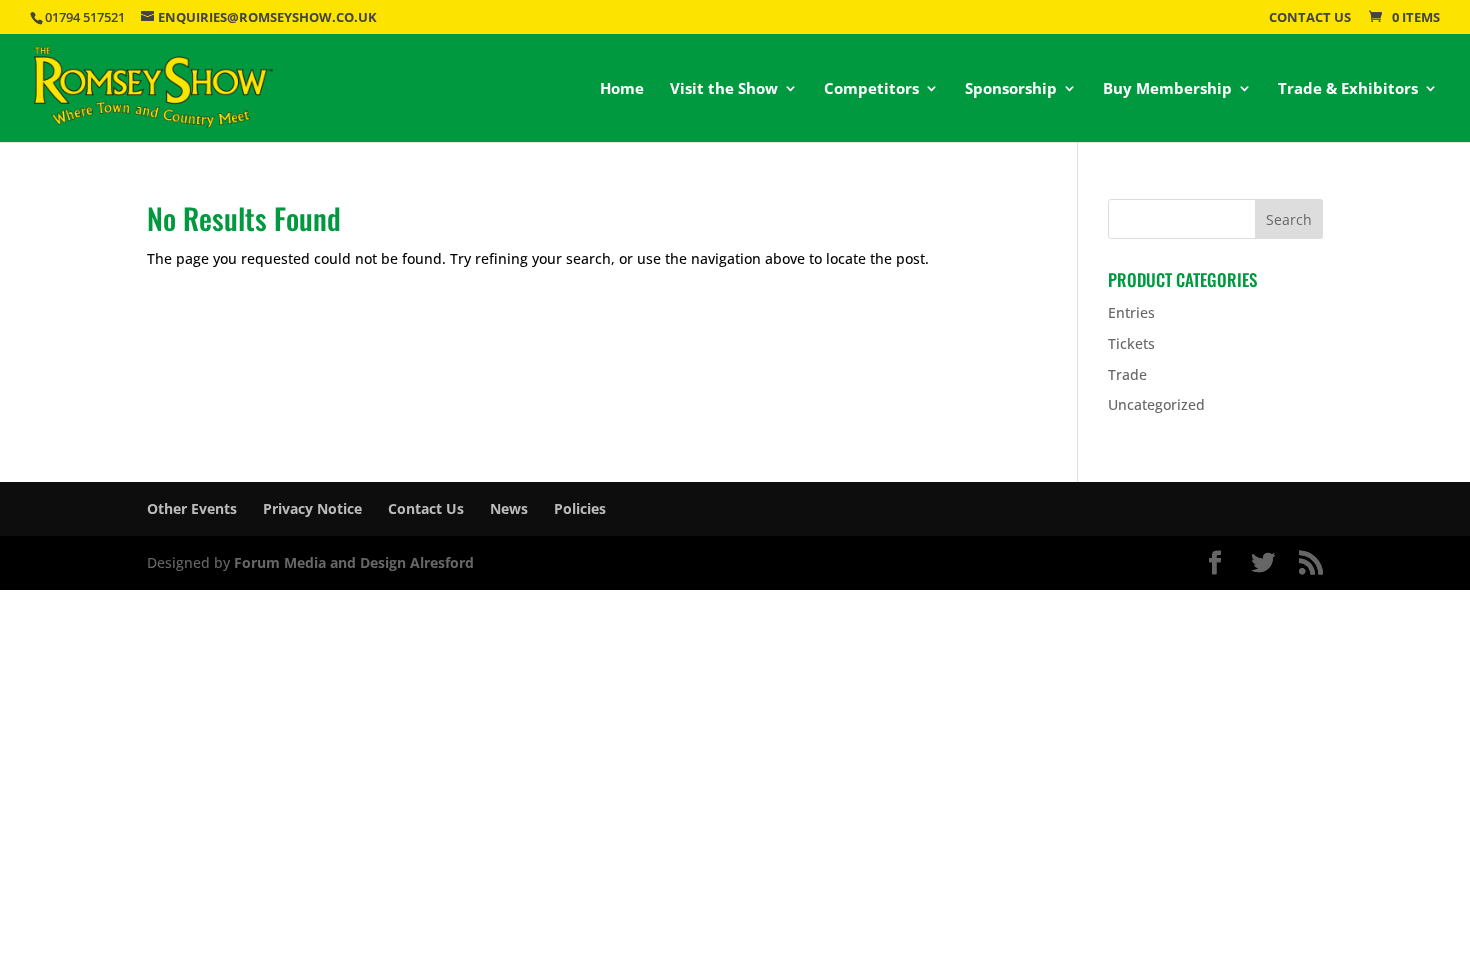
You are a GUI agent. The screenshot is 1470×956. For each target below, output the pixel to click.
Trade (1127, 374)
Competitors (871, 89)
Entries (1131, 312)
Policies (580, 508)
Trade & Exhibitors (1348, 89)
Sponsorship (1011, 89)
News (509, 508)
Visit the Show (724, 89)
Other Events (192, 508)
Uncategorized (1156, 404)
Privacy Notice (312, 508)
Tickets (1131, 343)
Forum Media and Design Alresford (354, 562)
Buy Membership (1167, 89)
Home (622, 89)
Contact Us (1310, 18)
